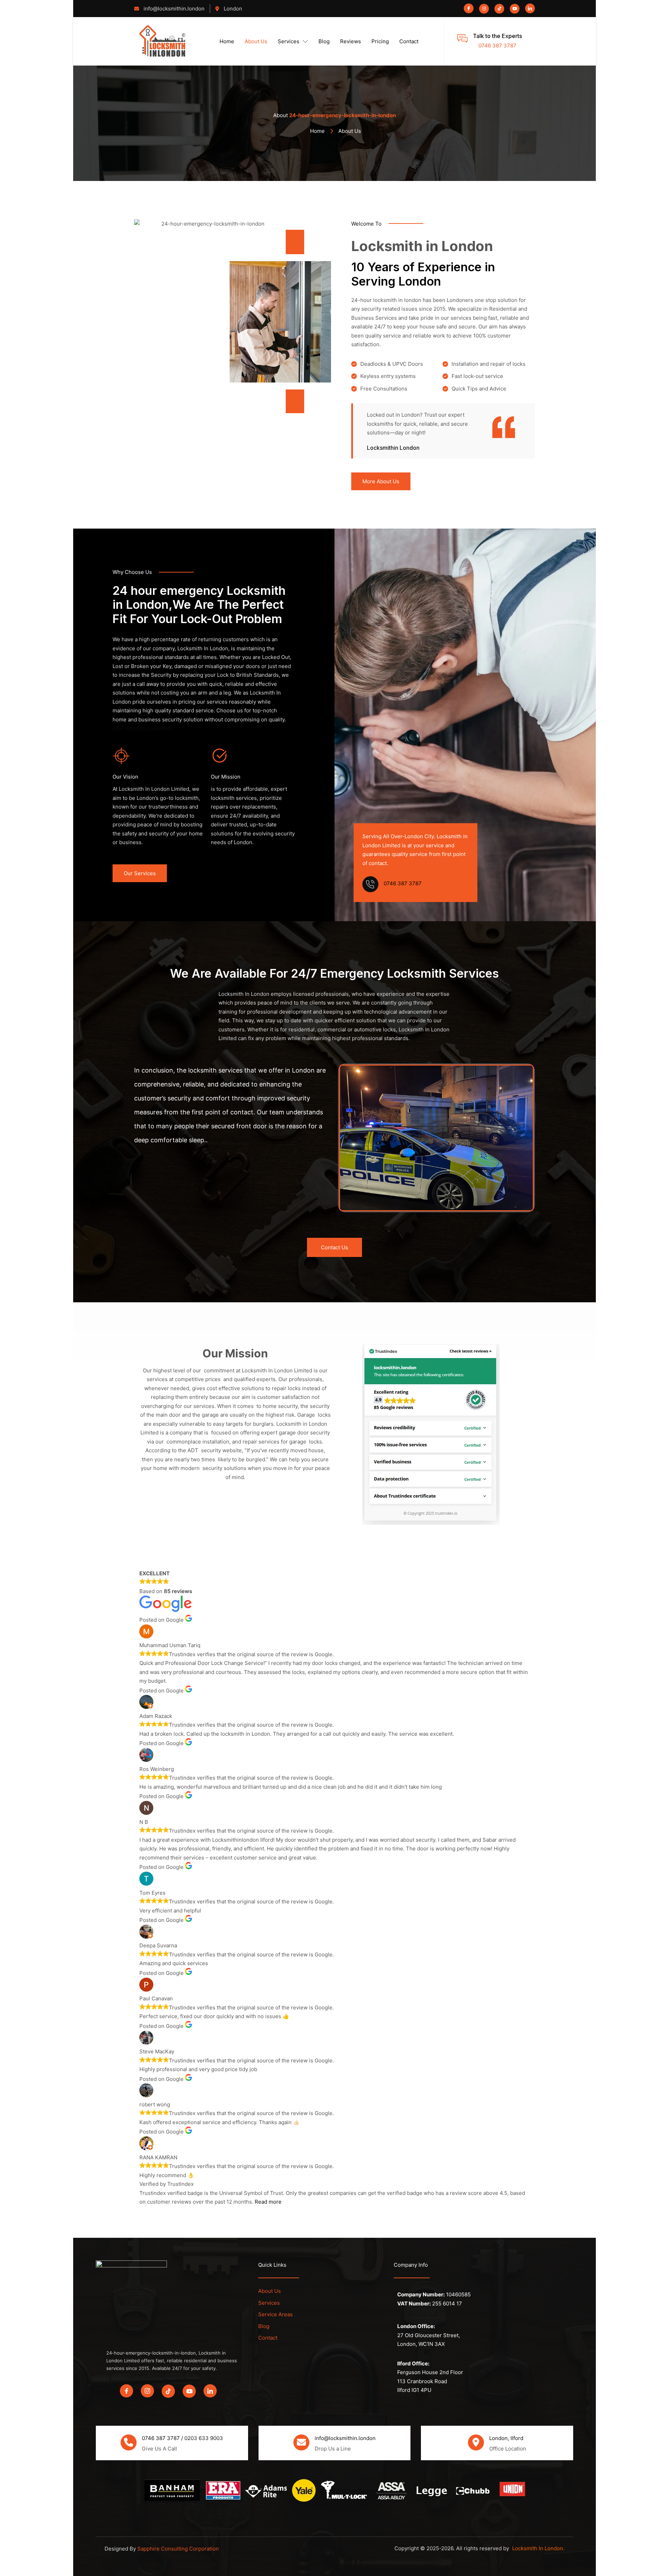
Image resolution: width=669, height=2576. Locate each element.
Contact (409, 41)
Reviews (351, 41)
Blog (324, 41)
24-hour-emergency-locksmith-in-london (343, 115)
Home (227, 41)
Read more (268, 2202)
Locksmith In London (538, 2548)
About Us (256, 41)
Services (289, 41)
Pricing (380, 41)
